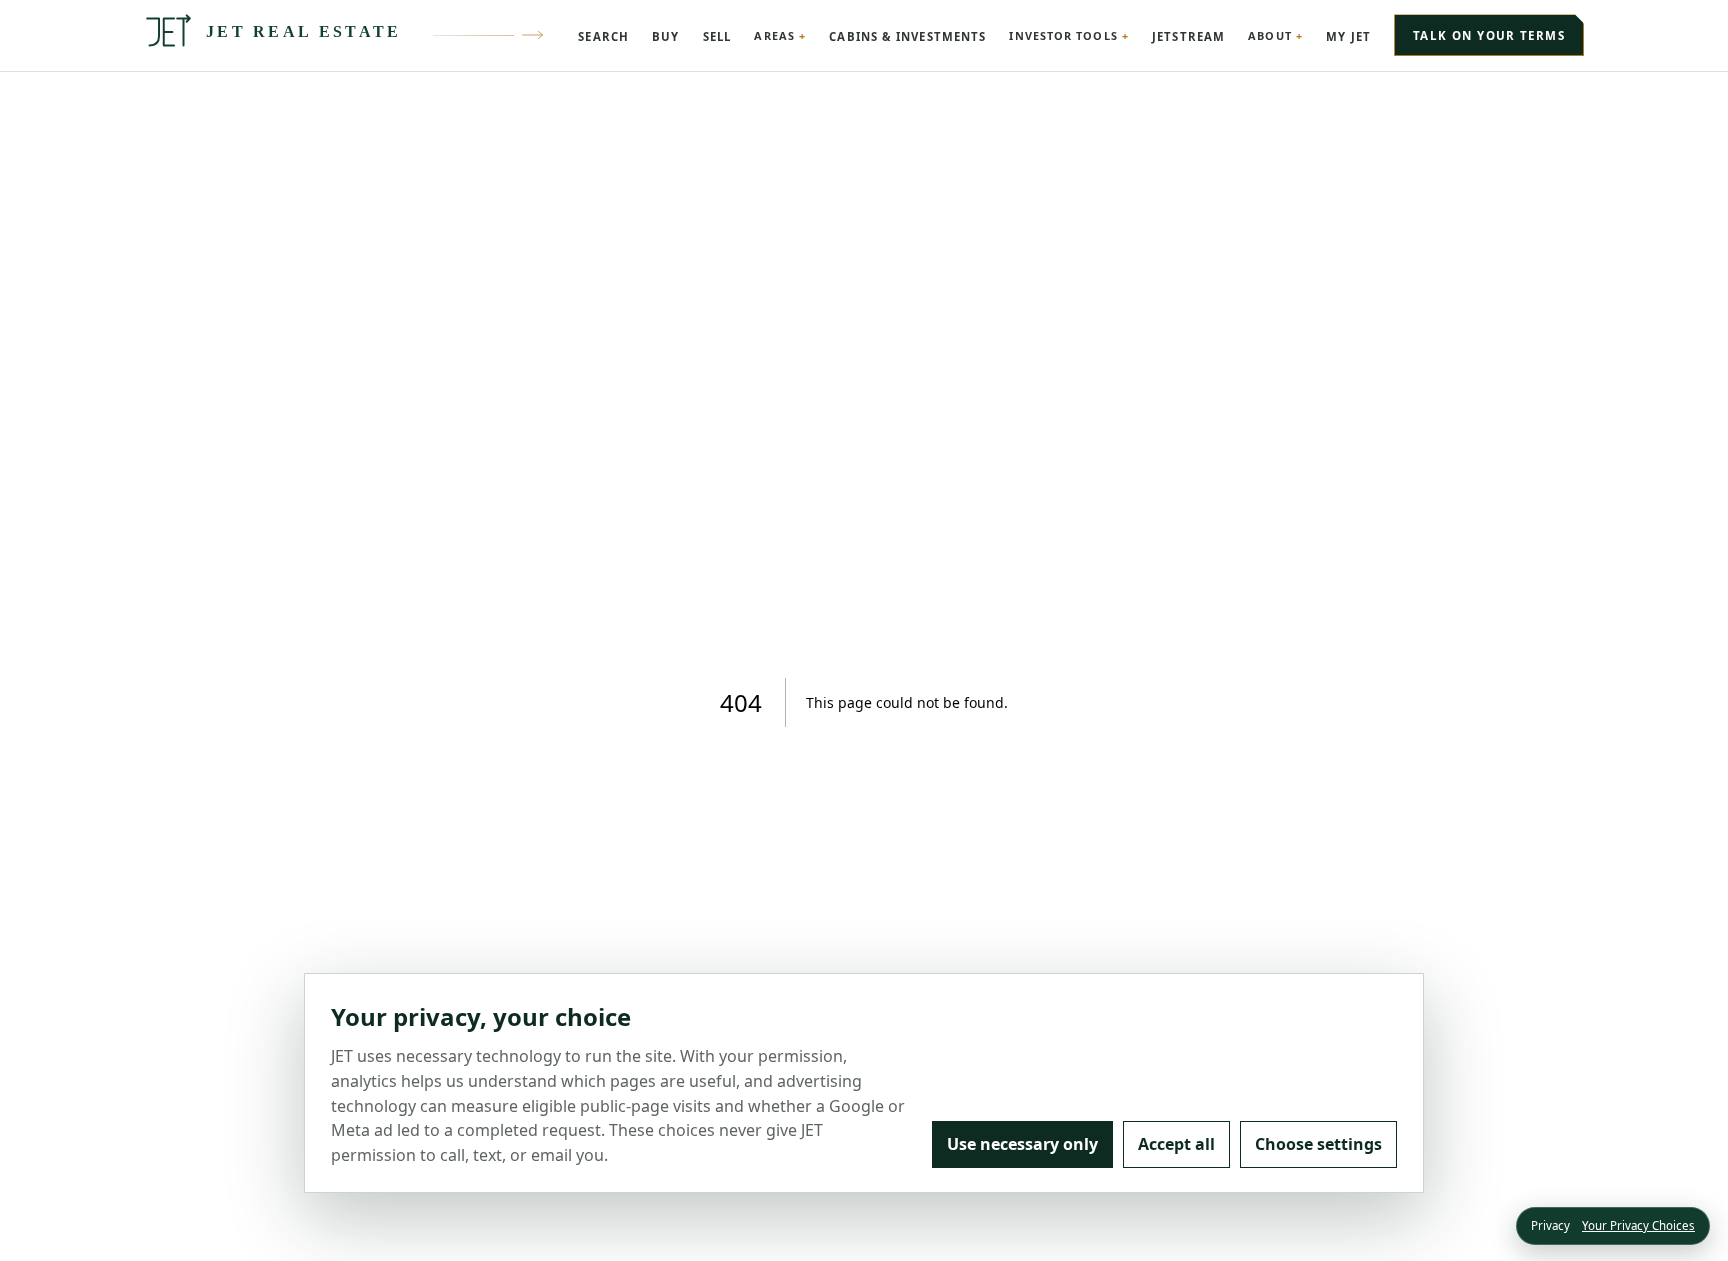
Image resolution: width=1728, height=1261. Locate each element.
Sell (717, 36)
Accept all (1176, 1144)
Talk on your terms (1489, 35)
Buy (665, 36)
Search (603, 36)
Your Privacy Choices (1638, 1225)
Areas (774, 35)
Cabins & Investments (907, 36)
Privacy (1550, 1225)
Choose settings (1318, 1144)
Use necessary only (1022, 1144)
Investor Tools (1063, 35)
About (1269, 35)
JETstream (1188, 36)
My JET (1348, 36)
